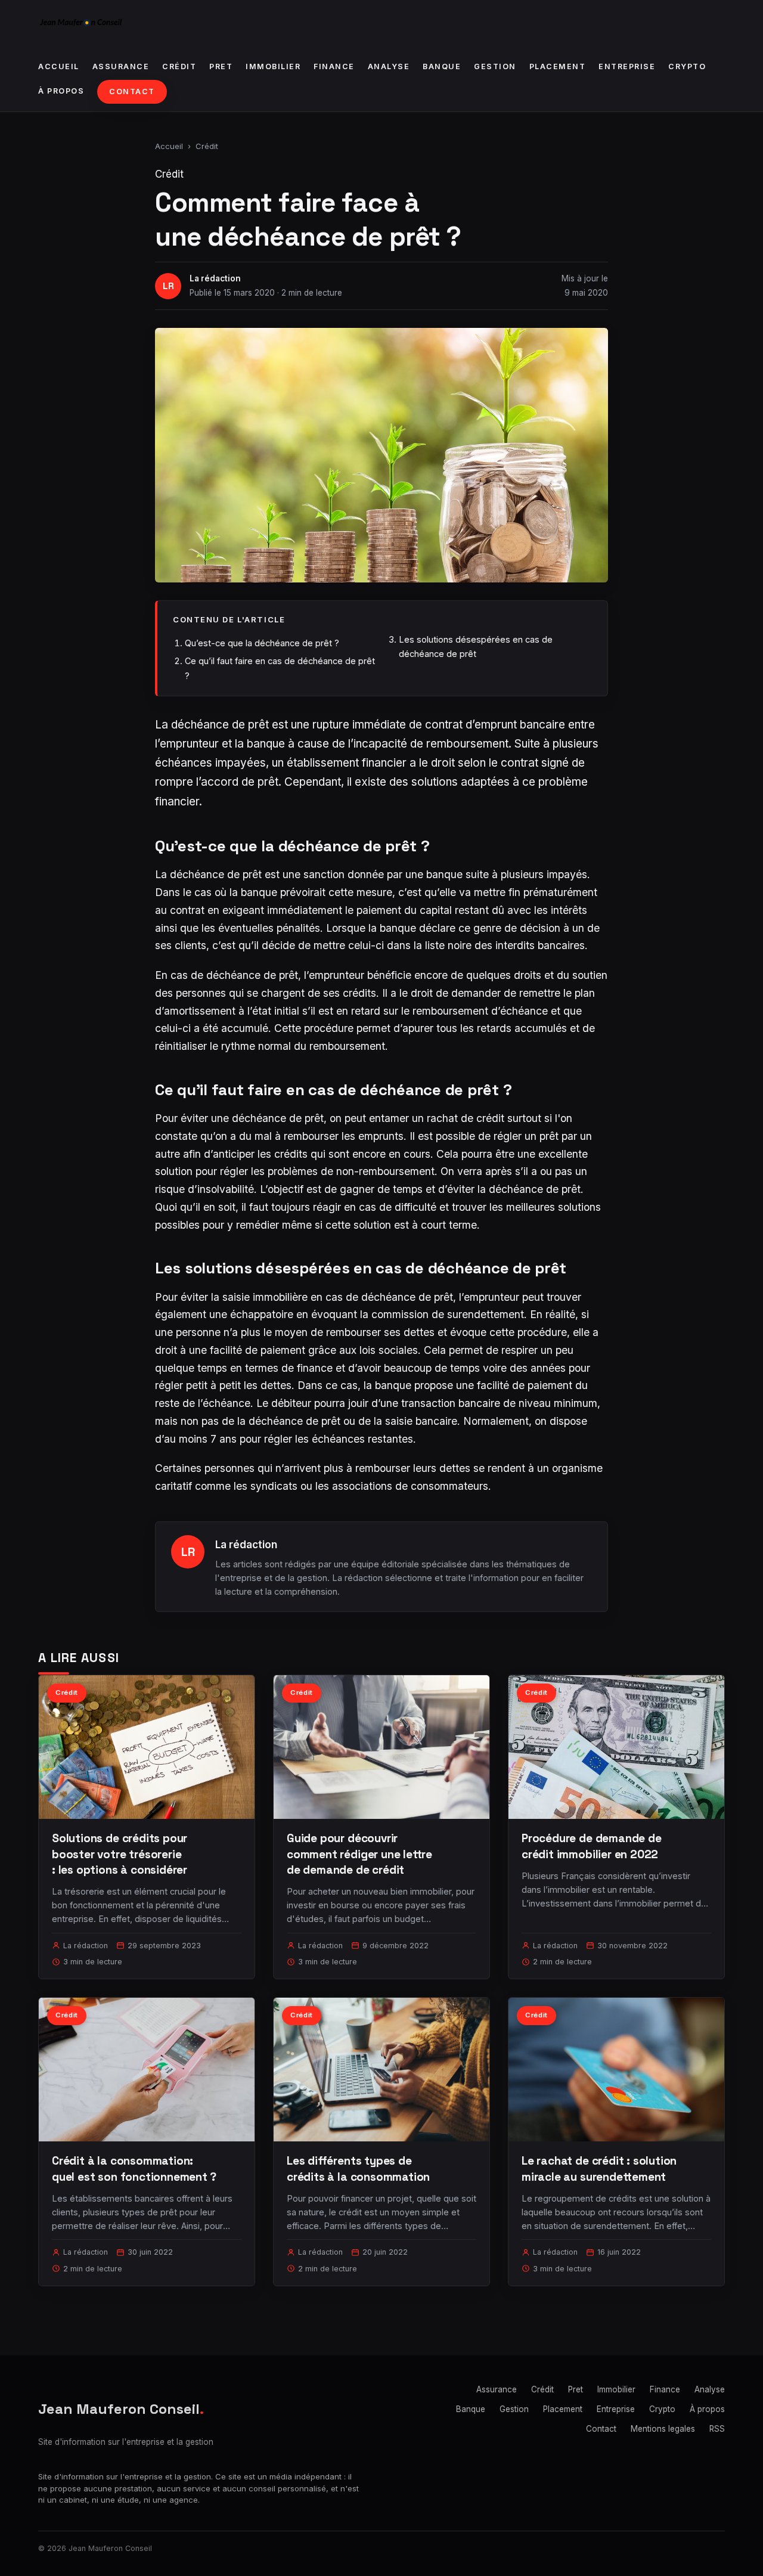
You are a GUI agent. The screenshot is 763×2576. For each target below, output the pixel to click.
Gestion (495, 66)
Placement (558, 66)
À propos (61, 91)
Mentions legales (663, 2429)
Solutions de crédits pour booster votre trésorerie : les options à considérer (120, 1854)
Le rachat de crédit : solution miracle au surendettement (599, 2169)
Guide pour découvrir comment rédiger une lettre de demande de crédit (359, 1854)
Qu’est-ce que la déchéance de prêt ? (262, 643)
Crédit (179, 66)
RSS (717, 2429)
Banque (442, 66)
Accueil (59, 66)
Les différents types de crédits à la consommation (358, 2169)
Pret (221, 66)
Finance (334, 66)
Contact (132, 92)
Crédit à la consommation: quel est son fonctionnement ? (134, 2169)
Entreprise (627, 66)
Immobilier (273, 66)
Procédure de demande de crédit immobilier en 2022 (592, 1846)
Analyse (389, 66)
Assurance (121, 66)
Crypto (687, 66)
